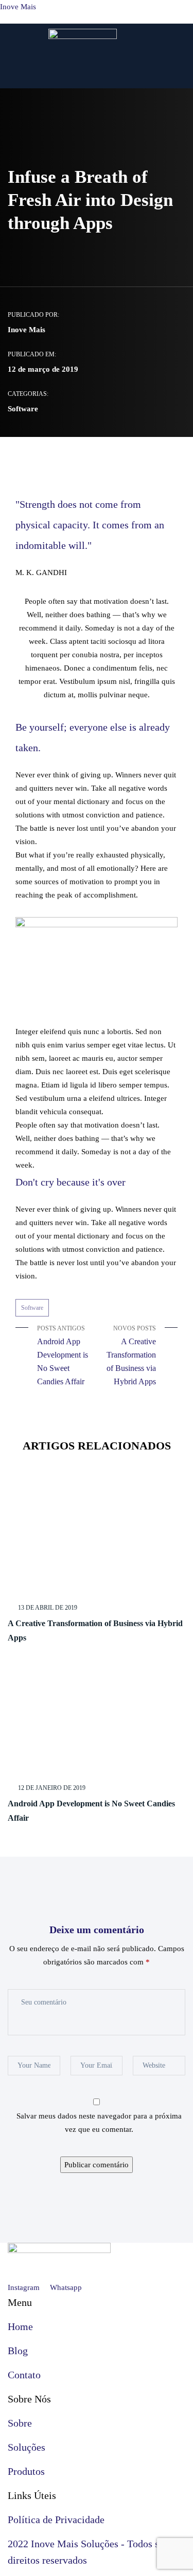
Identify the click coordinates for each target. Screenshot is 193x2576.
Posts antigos (63, 1355)
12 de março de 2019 (43, 369)
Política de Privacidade (56, 2520)
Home (20, 2326)
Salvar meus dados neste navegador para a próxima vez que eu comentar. (99, 2123)
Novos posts (131, 1355)
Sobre (20, 2423)
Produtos (26, 2471)
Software (23, 409)
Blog (18, 2351)
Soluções (27, 2447)
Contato (24, 2375)
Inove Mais (18, 7)
